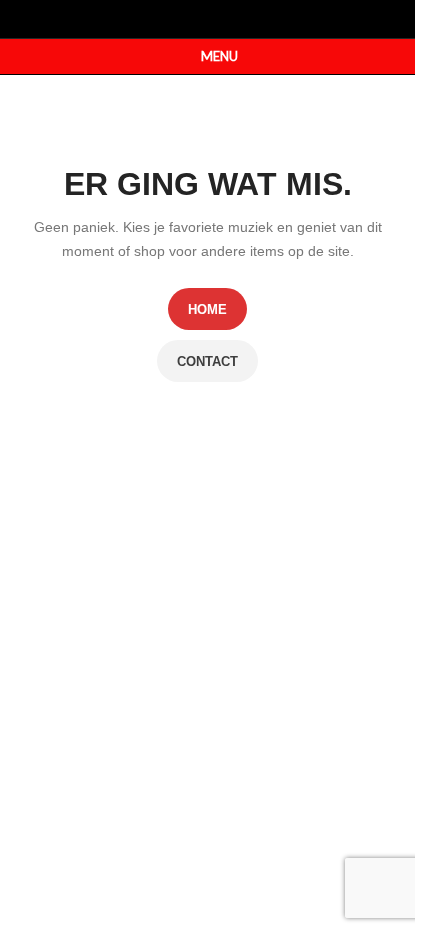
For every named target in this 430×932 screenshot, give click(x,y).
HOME (207, 309)
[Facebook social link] (194, 18)
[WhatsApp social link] (220, 18)
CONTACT (207, 361)
